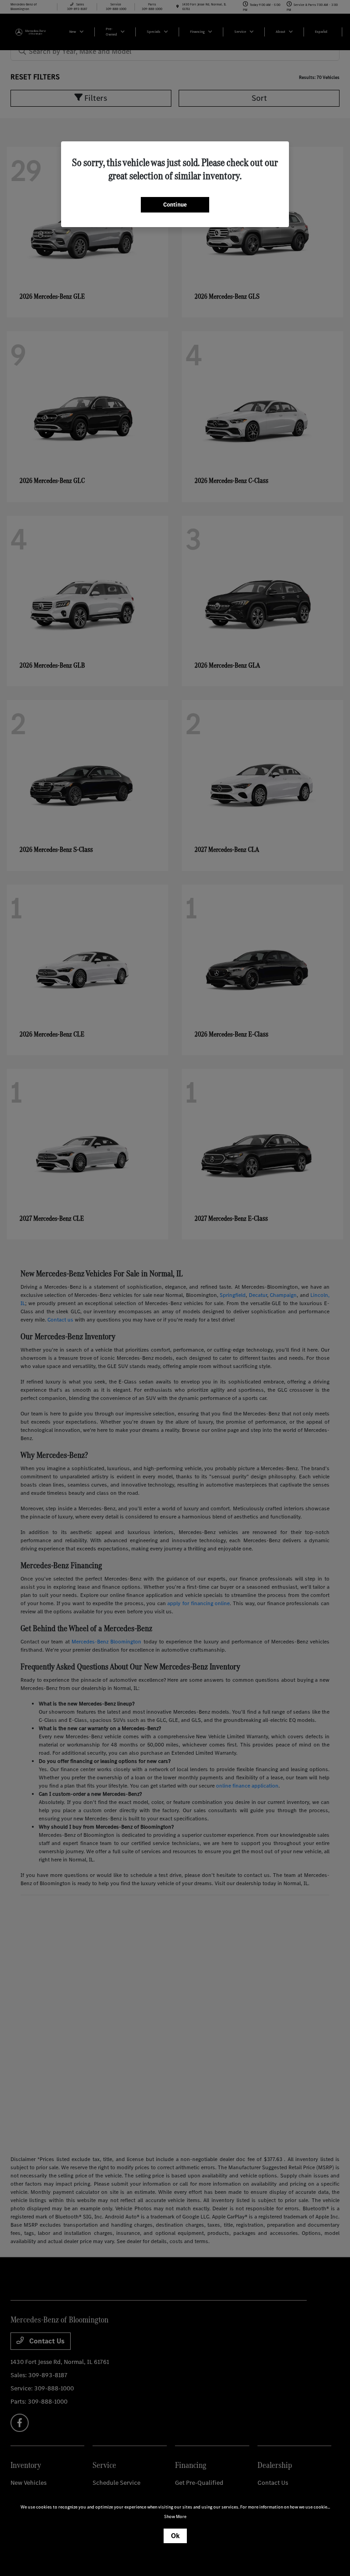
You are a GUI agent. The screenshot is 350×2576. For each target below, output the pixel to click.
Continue (175, 205)
